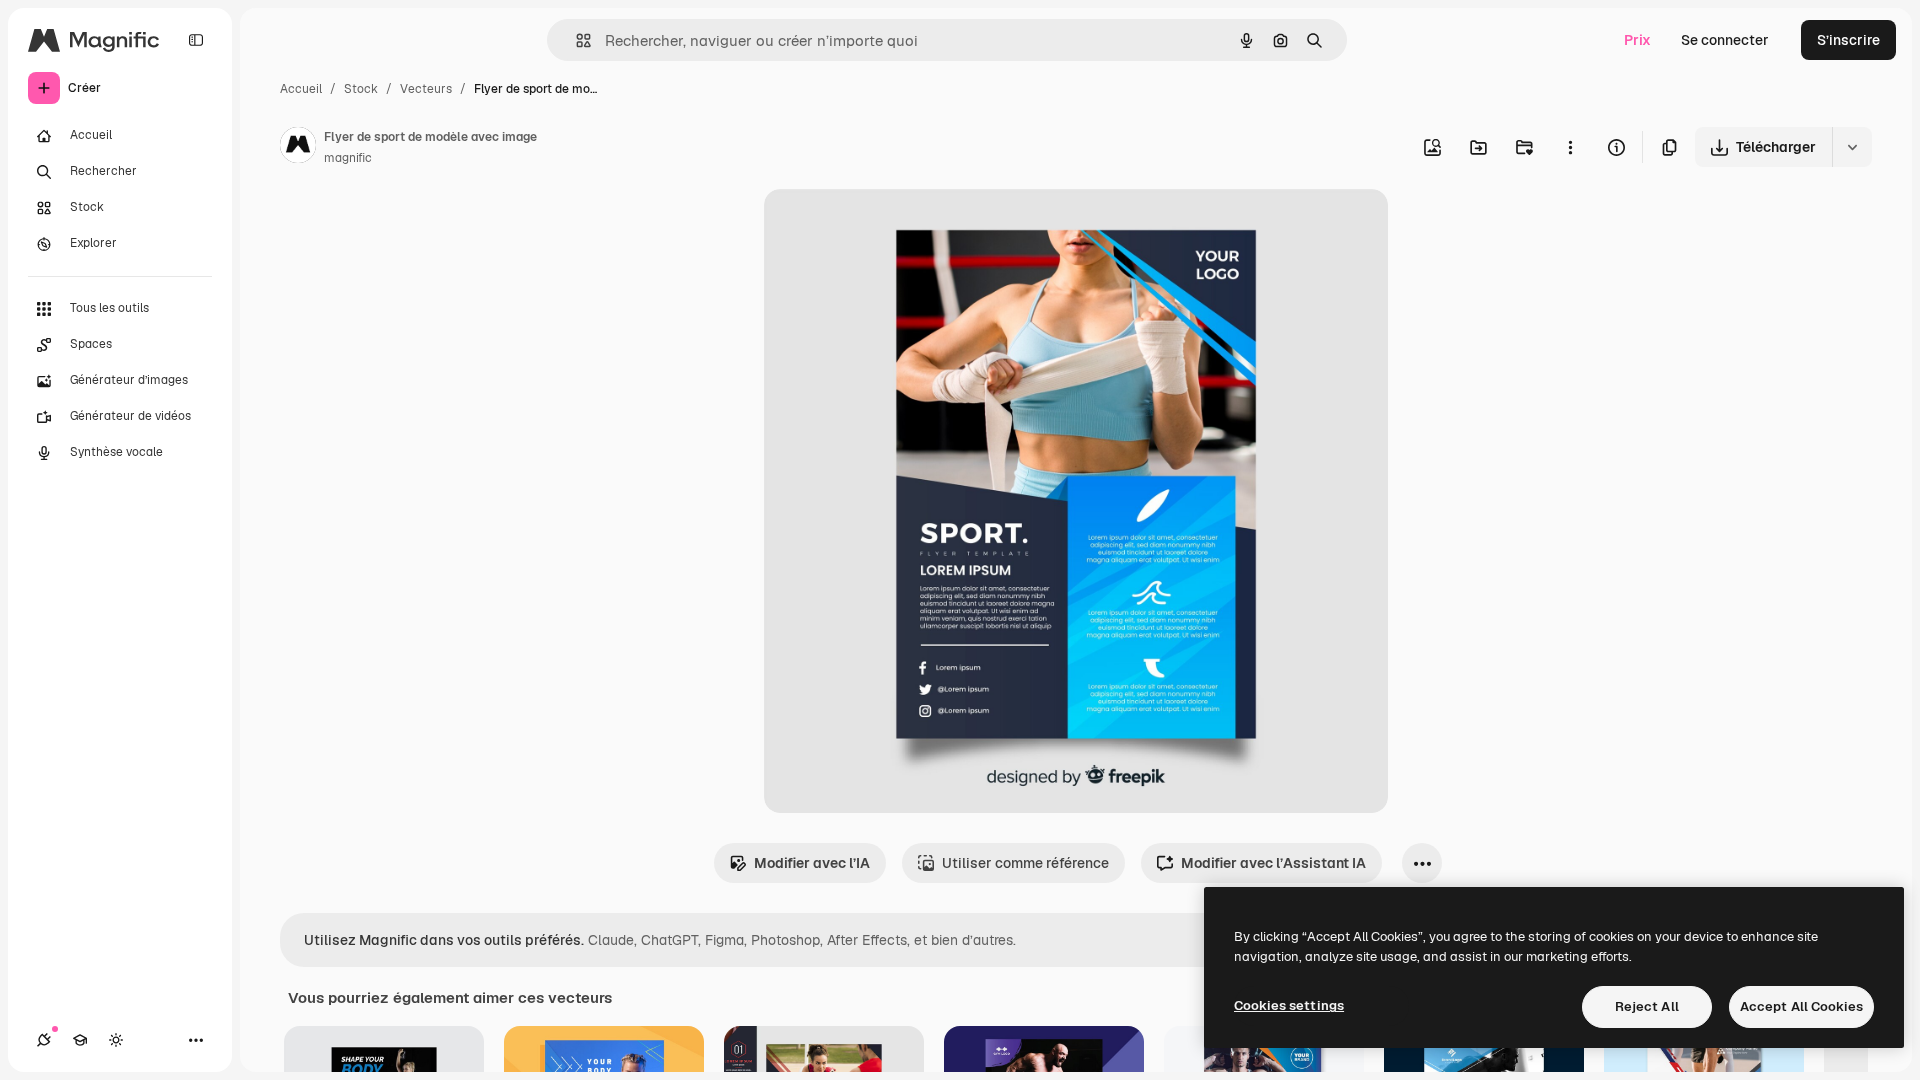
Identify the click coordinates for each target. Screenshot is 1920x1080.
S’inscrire (1848, 40)
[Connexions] (44, 1040)
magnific (348, 158)
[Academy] (80, 1040)
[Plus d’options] (1570, 147)
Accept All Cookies (1801, 1006)
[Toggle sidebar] (196, 40)
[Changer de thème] (116, 1040)
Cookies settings (1289, 1005)
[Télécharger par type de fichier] (1852, 147)
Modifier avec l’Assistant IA (1273, 863)
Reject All (1647, 1006)
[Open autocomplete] (575, 40)
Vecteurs (426, 89)
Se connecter (1725, 40)
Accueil (301, 89)
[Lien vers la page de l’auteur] (298, 148)
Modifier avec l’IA (812, 863)
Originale (896, 227)
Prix (1637, 40)
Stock (361, 89)
